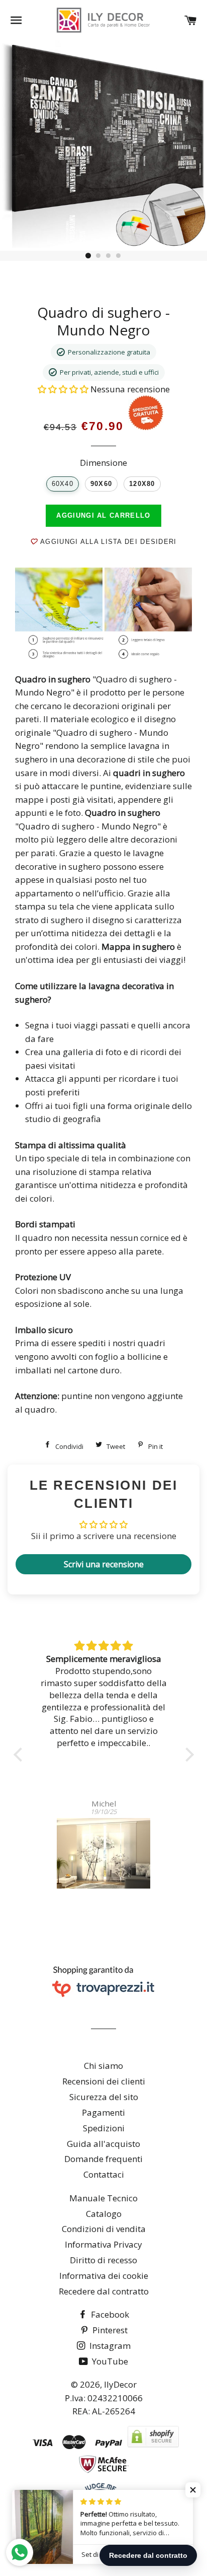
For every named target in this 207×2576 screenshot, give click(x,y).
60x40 (63, 484)
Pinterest (109, 2330)
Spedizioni (104, 2128)
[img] (104, 1646)
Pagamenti (103, 2112)
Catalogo (104, 2214)
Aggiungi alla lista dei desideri (107, 542)
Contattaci (104, 2174)
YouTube (109, 2361)
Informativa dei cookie (104, 2276)
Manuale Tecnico (103, 2198)
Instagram (109, 2346)
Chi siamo (103, 2066)
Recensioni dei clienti (104, 2081)
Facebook (109, 2314)
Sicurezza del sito (104, 2097)
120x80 (142, 484)
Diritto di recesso (103, 2260)
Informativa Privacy (103, 2244)
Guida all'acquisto (103, 2144)
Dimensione (103, 463)
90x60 (101, 484)
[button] (64, 389)
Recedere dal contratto (104, 2291)
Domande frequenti (103, 2159)
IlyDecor (120, 2384)
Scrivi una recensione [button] (104, 1564)
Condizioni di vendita (104, 2229)
